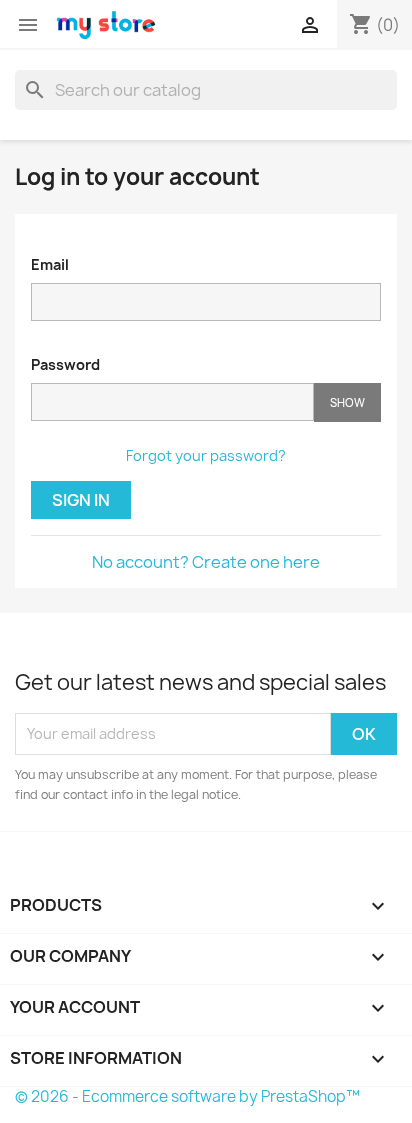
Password (65, 364)
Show (347, 402)
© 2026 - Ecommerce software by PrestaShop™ (187, 1096)
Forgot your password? (206, 455)
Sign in (81, 500)
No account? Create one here (206, 562)
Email (50, 264)
